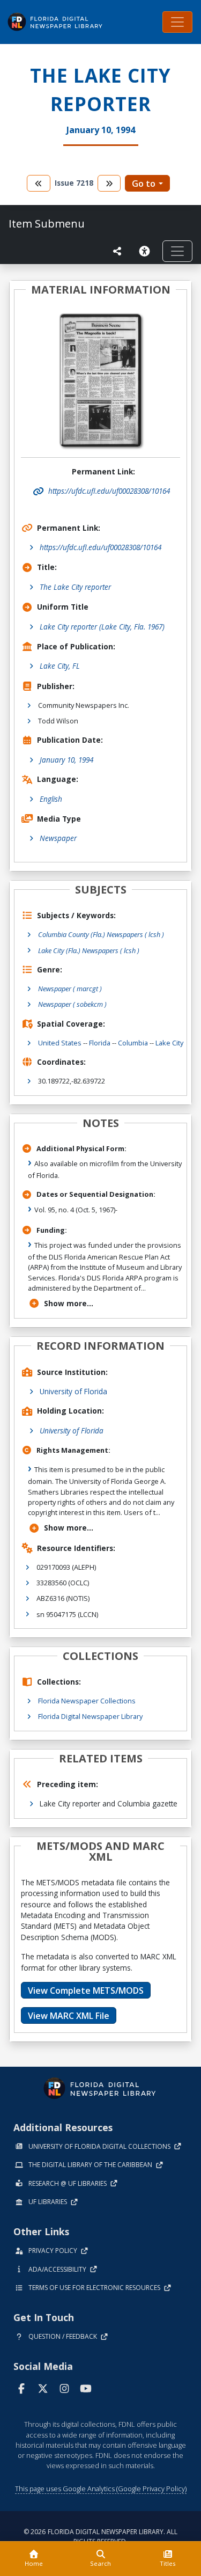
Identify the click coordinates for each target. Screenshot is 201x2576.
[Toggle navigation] (177, 22)
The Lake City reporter (75, 587)
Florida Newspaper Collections (87, 1701)
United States (60, 1043)
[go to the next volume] (109, 183)
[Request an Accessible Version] (146, 251)
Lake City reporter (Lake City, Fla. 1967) (102, 627)
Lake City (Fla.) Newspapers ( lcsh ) (89, 950)
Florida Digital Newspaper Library (90, 1716)
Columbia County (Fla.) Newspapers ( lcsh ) (101, 934)
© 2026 (100, 2537)
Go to (144, 184)
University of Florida (73, 1391)
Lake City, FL (60, 666)
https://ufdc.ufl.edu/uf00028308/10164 (100, 547)
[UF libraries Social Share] (117, 251)
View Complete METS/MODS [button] (86, 1990)
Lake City (169, 1043)
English (51, 799)
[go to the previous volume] (39, 183)
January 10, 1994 (66, 760)
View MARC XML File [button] (69, 2016)
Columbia (133, 1043)
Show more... (69, 1303)
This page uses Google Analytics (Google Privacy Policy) (101, 2489)
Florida (100, 1043)
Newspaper (58, 838)
